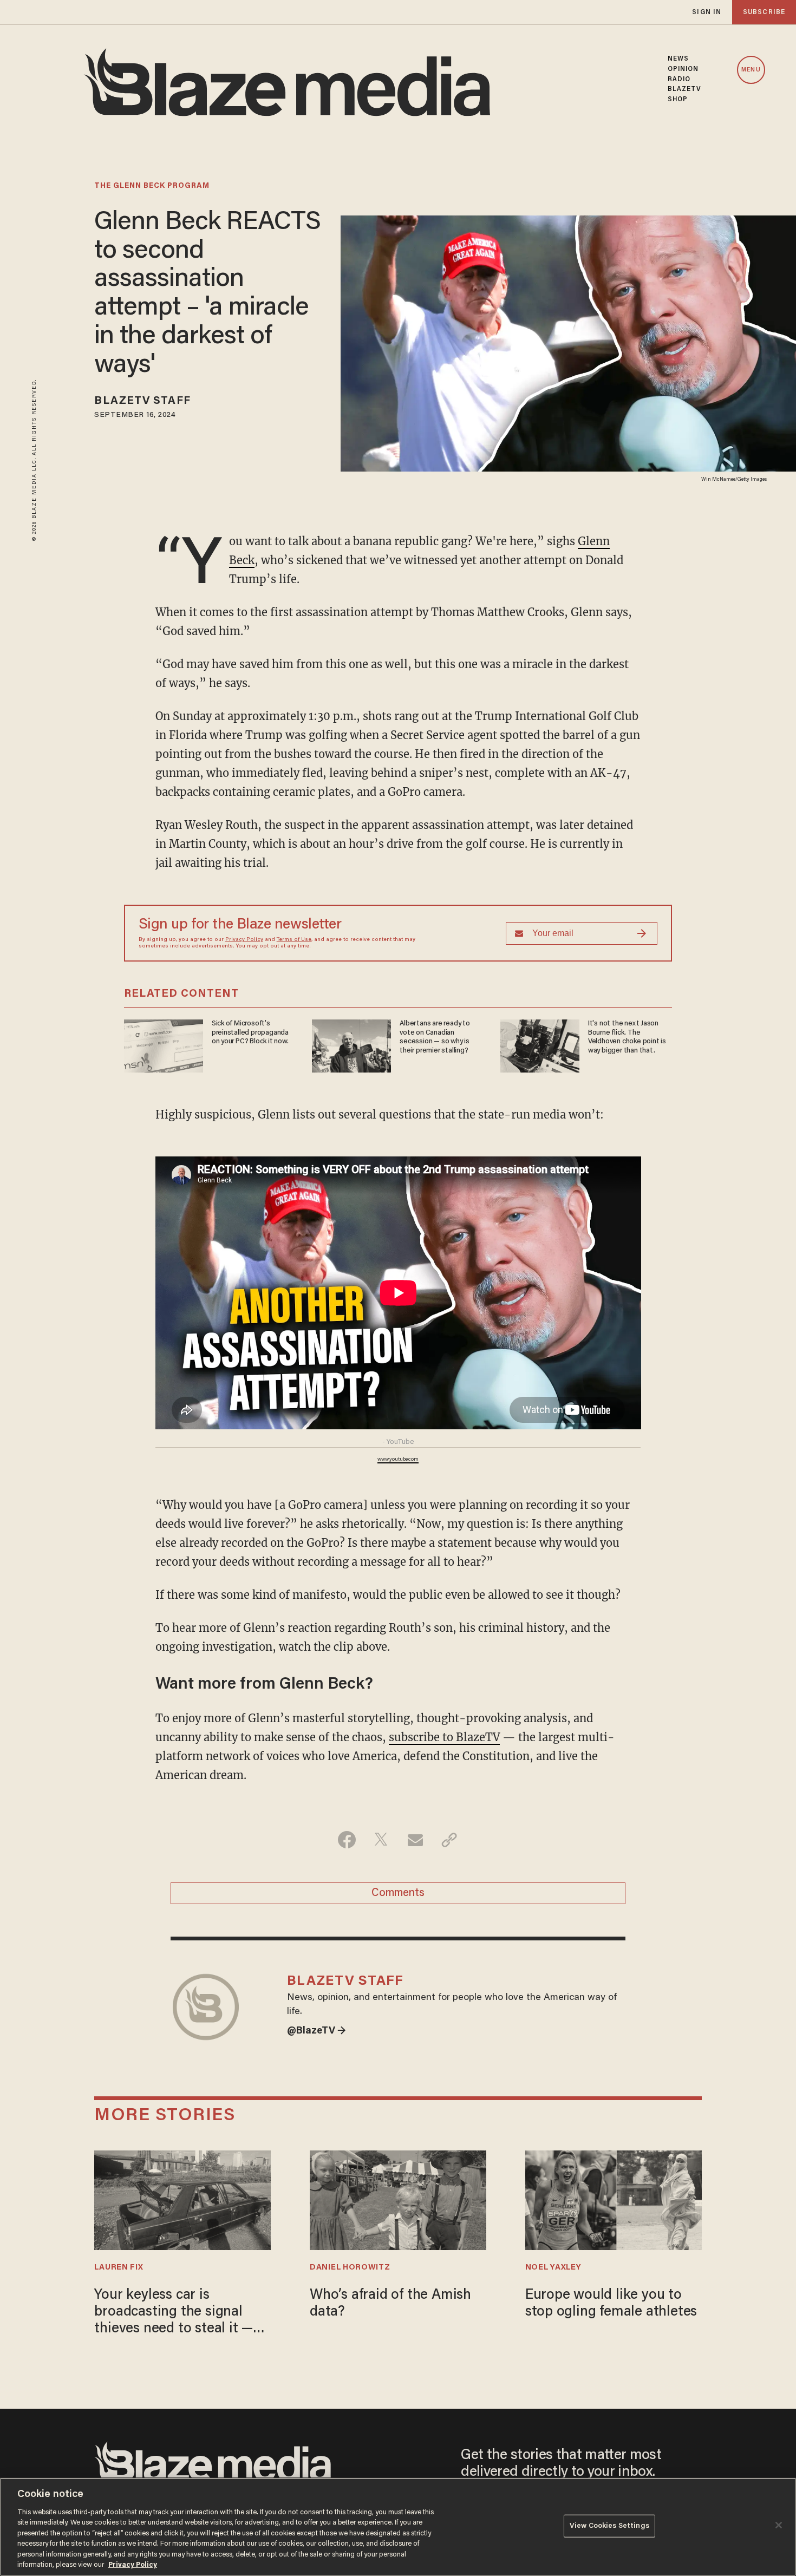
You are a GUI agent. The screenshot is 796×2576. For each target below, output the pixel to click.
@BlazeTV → (317, 2031)
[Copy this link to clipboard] (449, 1840)
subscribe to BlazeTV (444, 1737)
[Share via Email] (415, 1840)
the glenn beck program (152, 186)
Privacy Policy (244, 940)
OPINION (683, 69)
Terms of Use (294, 940)
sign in (707, 12)
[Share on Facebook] (347, 1840)
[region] (398, 2527)
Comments (398, 1893)
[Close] (779, 2525)
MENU (751, 70)
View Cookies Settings (609, 2526)
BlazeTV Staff (142, 401)
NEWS (678, 59)
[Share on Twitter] (381, 1840)
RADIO (679, 80)
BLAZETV (685, 89)
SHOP (678, 100)
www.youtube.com (398, 1460)
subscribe (764, 12)
